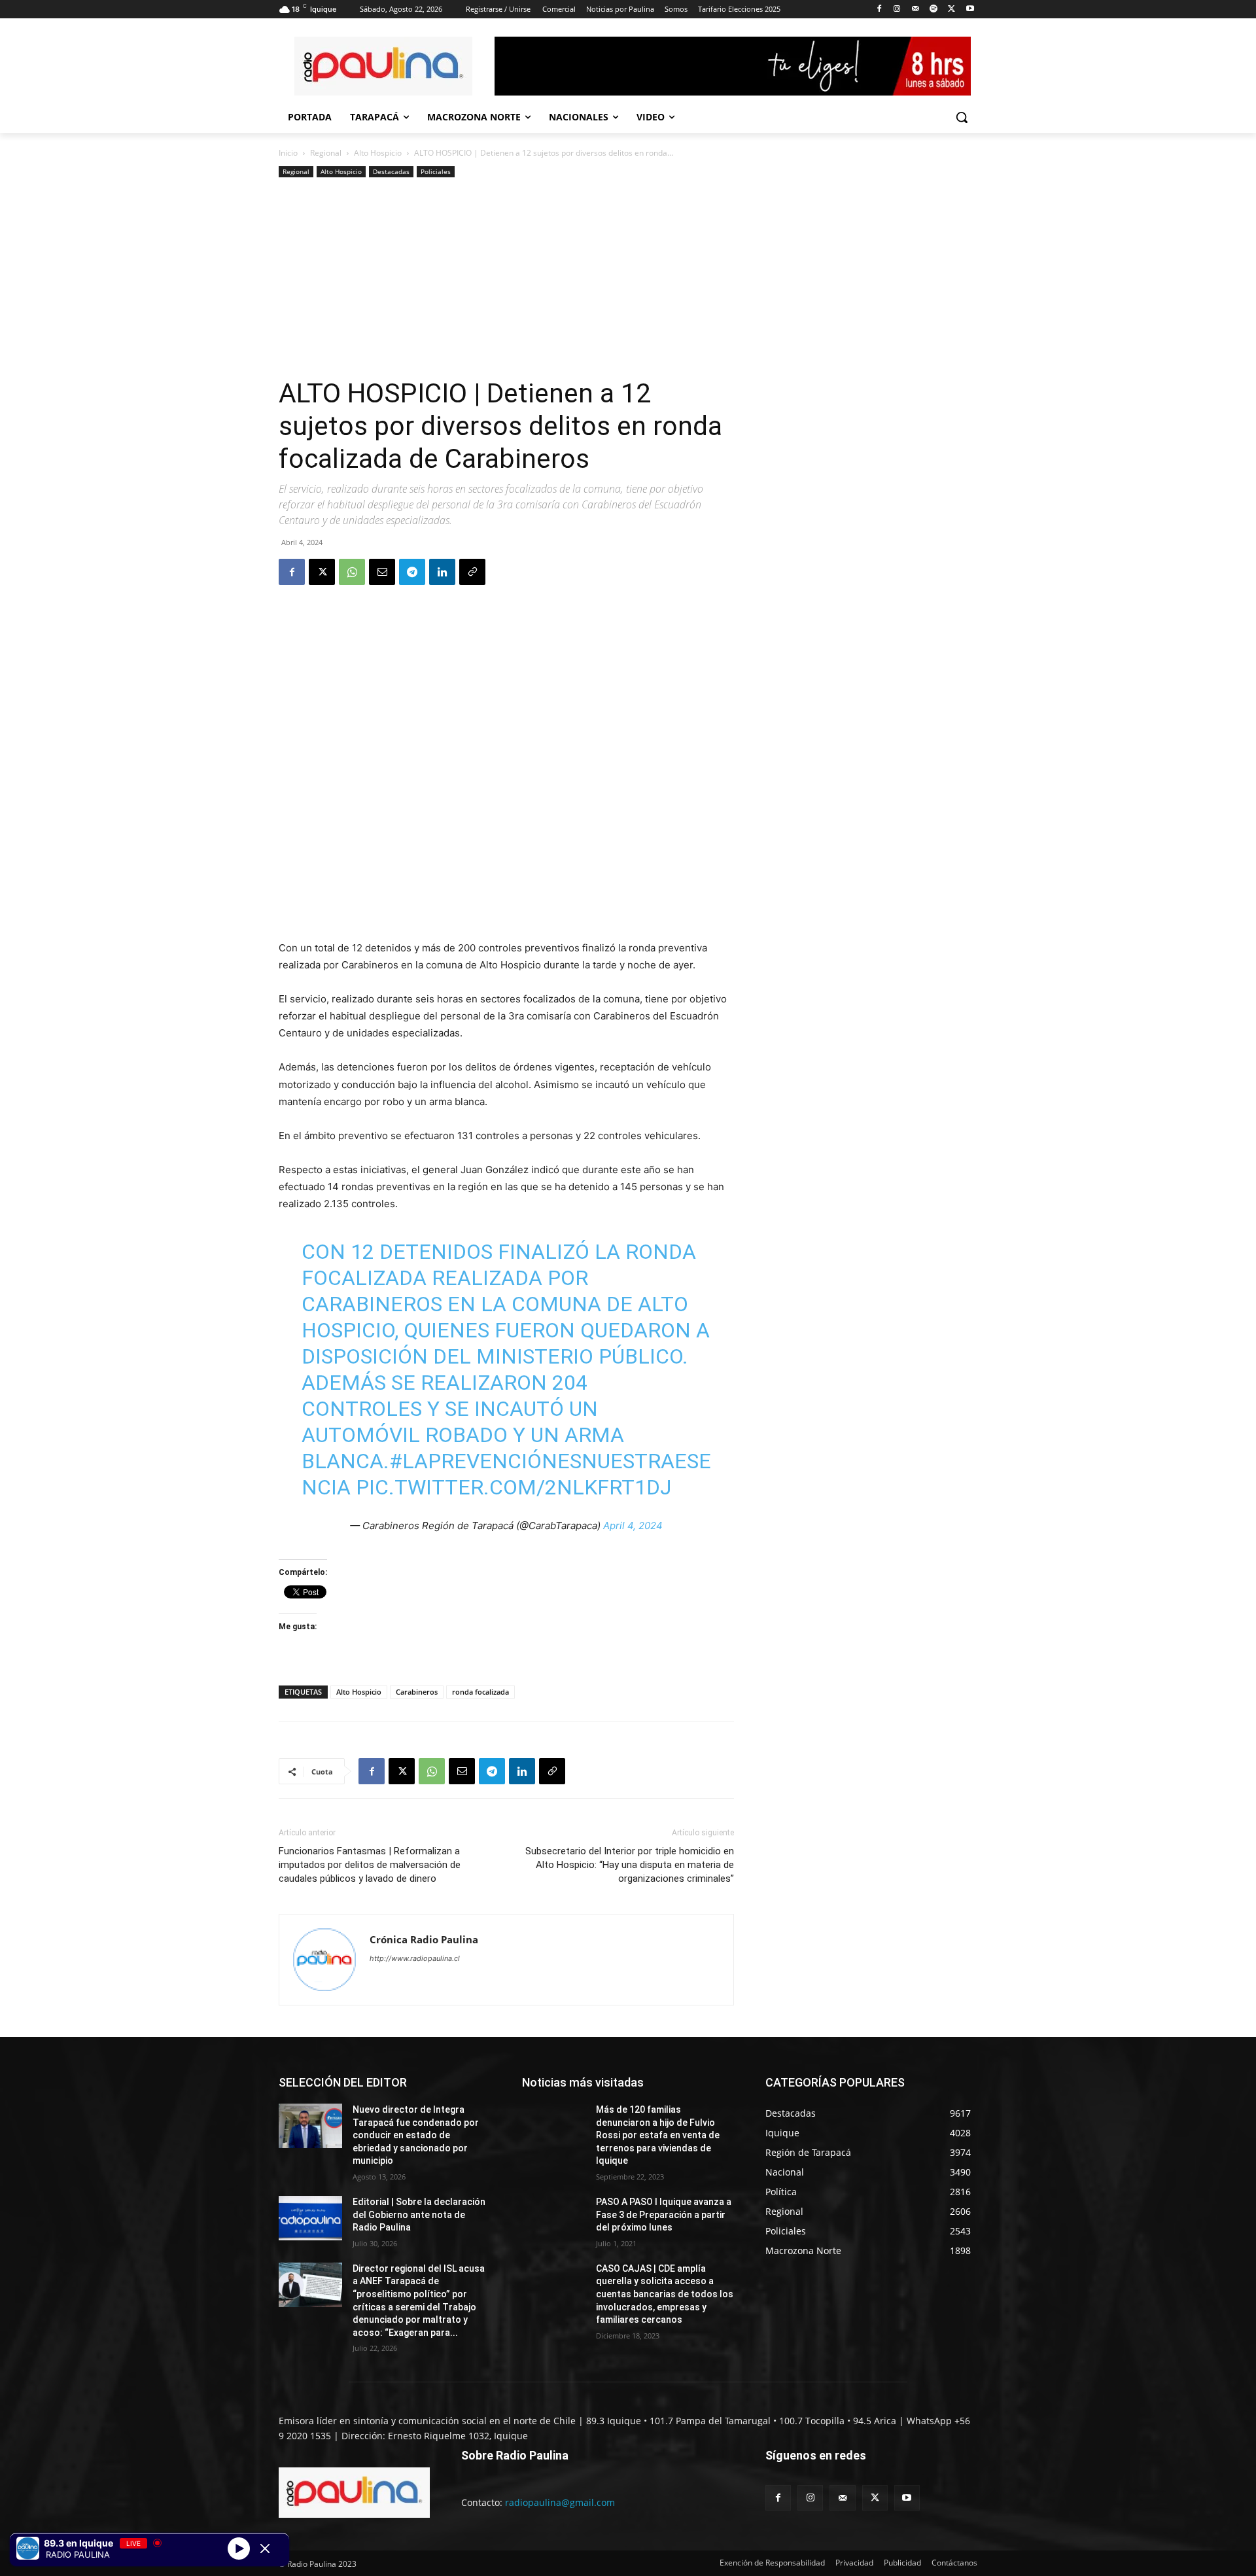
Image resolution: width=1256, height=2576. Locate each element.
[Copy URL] (472, 572)
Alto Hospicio (378, 153)
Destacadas (391, 171)
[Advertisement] (506, 279)
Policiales (436, 171)
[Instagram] (897, 9)
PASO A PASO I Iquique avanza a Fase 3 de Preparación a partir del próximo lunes (664, 2214)
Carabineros (417, 1692)
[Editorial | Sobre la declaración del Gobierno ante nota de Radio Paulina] (310, 2218)
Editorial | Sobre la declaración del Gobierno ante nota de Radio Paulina (419, 2214)
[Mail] (916, 9)
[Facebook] (879, 9)
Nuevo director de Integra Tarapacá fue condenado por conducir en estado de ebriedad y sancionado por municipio (416, 2135)
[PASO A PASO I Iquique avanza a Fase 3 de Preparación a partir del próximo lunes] (554, 2218)
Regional (326, 153)
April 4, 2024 (633, 1526)
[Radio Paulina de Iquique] (383, 66)
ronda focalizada (480, 1692)
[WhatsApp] (352, 572)
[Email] (382, 572)
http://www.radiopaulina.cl (415, 1958)
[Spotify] (934, 9)
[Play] (239, 2548)
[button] (962, 117)
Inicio (288, 153)
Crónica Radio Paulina (424, 1939)
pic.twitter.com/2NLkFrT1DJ (514, 1487)
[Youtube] (970, 9)
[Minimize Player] (265, 2549)
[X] (951, 9)
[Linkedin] (442, 572)
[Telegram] (412, 572)
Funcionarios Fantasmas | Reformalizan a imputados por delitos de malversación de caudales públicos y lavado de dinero (370, 1865)
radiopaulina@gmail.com (560, 2502)
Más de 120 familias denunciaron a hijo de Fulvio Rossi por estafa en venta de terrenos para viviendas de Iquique (658, 2135)
